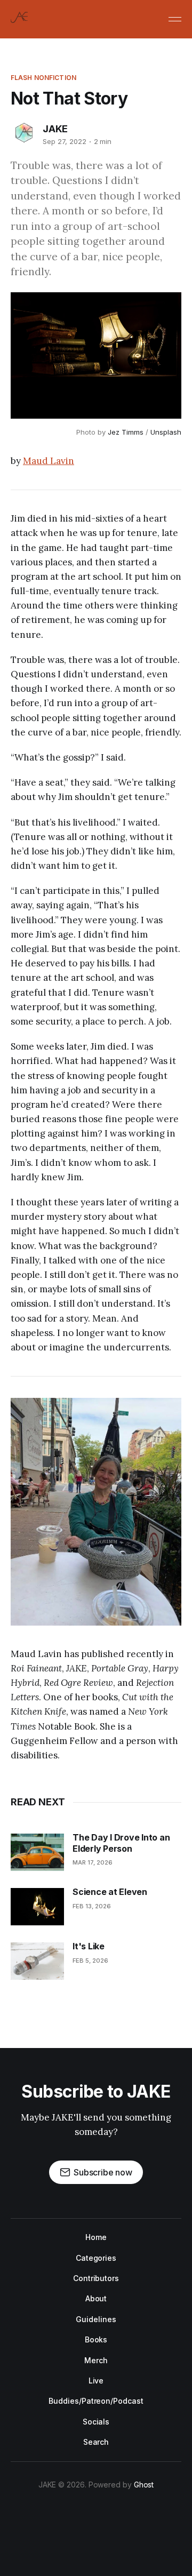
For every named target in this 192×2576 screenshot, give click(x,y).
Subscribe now (103, 2172)
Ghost (144, 2485)
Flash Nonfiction (43, 78)
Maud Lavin (49, 461)
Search (96, 2442)
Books (96, 2339)
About (96, 2298)
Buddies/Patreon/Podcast (96, 2401)
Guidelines (96, 2319)
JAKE (55, 129)
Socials (96, 2422)
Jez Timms (126, 432)
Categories (96, 2258)
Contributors (96, 2278)
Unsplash (166, 432)
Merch (96, 2360)
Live (96, 2381)
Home (96, 2237)
